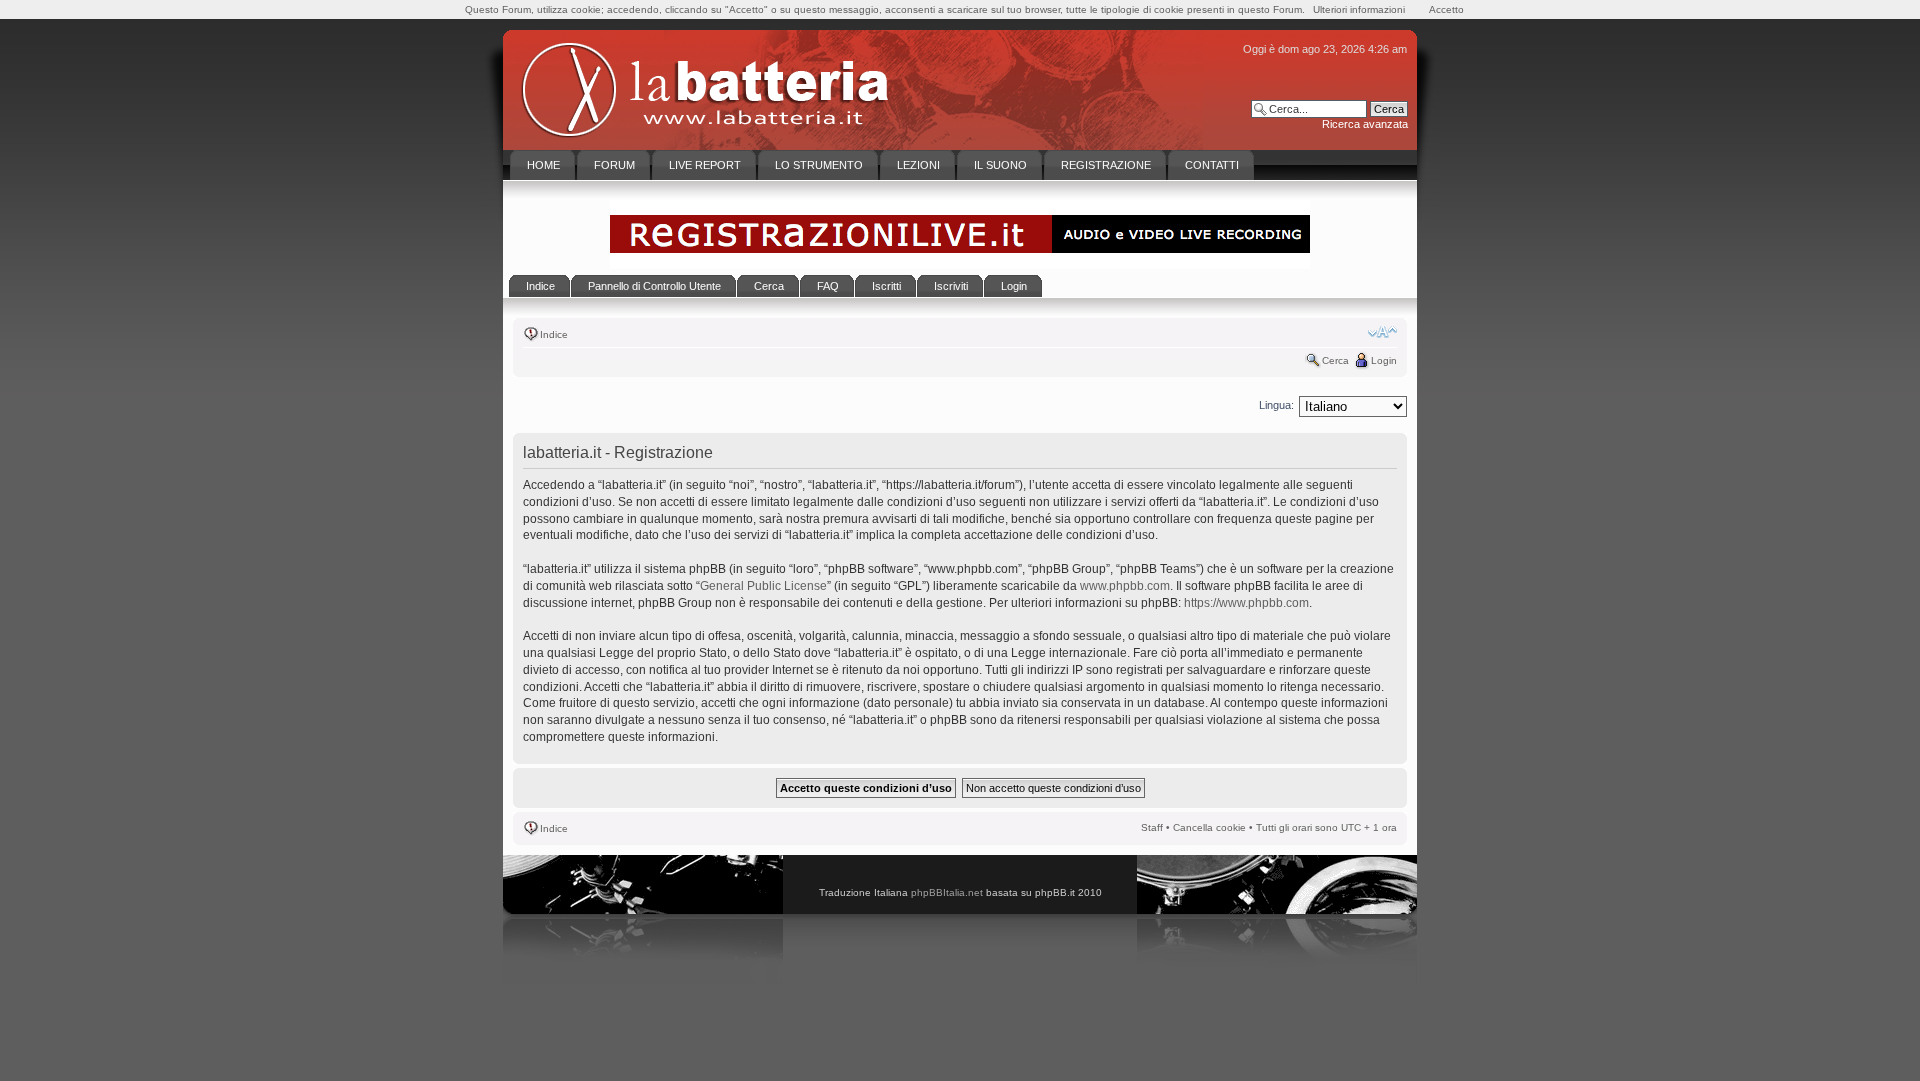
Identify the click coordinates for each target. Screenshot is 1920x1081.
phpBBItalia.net (947, 892)
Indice (554, 334)
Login (1384, 360)
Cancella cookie (1209, 827)
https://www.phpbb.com (1246, 603)
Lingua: (1276, 405)
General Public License (763, 586)
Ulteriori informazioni (1359, 9)
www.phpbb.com (1125, 586)
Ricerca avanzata (1365, 124)
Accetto (1446, 9)
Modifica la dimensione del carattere (1382, 332)
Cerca (1335, 360)
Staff (1152, 827)
